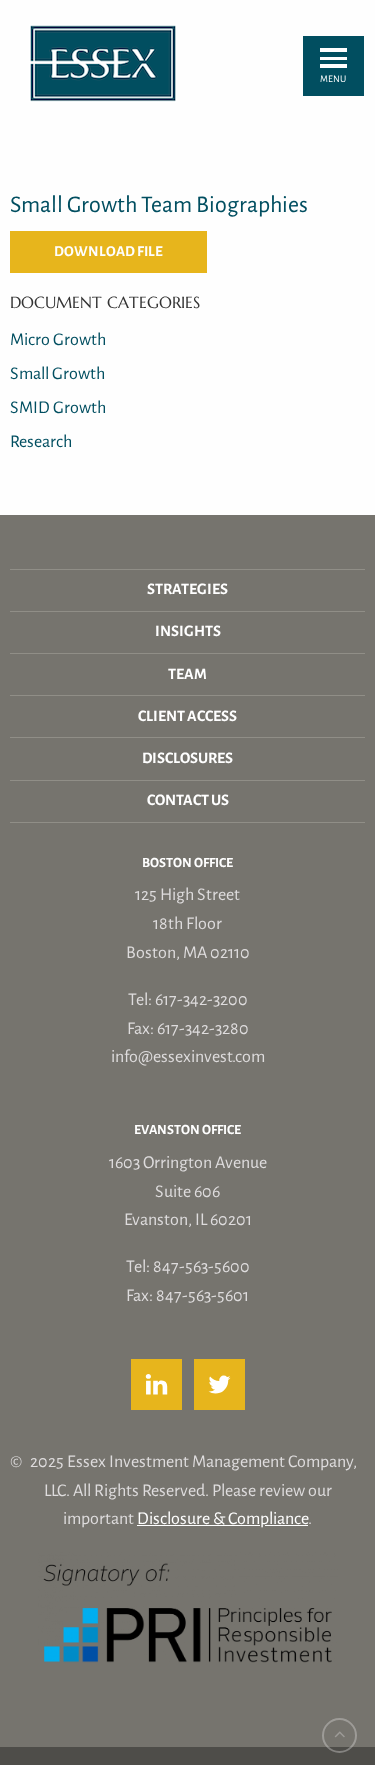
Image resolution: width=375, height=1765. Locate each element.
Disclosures (187, 758)
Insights (188, 631)
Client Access (187, 716)
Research (41, 441)
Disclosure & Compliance (222, 1518)
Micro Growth (58, 339)
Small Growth (57, 373)
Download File (108, 251)
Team (187, 674)
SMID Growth (58, 407)
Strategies (187, 589)
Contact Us (188, 800)
